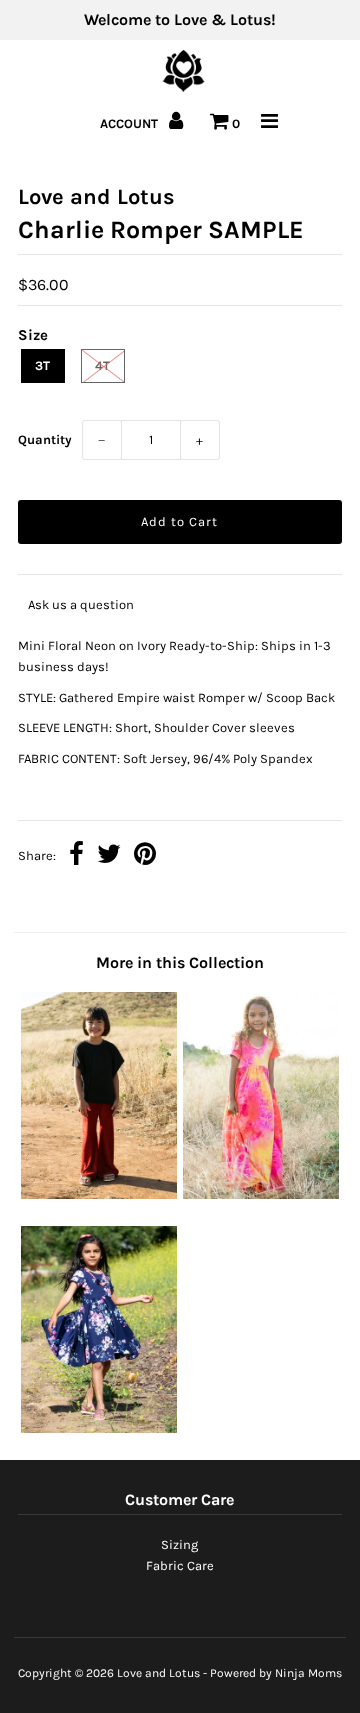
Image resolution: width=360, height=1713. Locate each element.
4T (102, 365)
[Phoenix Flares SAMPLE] (98, 1194)
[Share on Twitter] (109, 856)
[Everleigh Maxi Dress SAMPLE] (260, 1194)
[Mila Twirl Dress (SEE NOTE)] (98, 1428)
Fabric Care (180, 1565)
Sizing (179, 1544)
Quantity (45, 439)
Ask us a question (81, 604)
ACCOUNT (130, 123)
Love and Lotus (158, 1673)
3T (42, 365)
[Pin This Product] (145, 856)
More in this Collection (180, 962)
